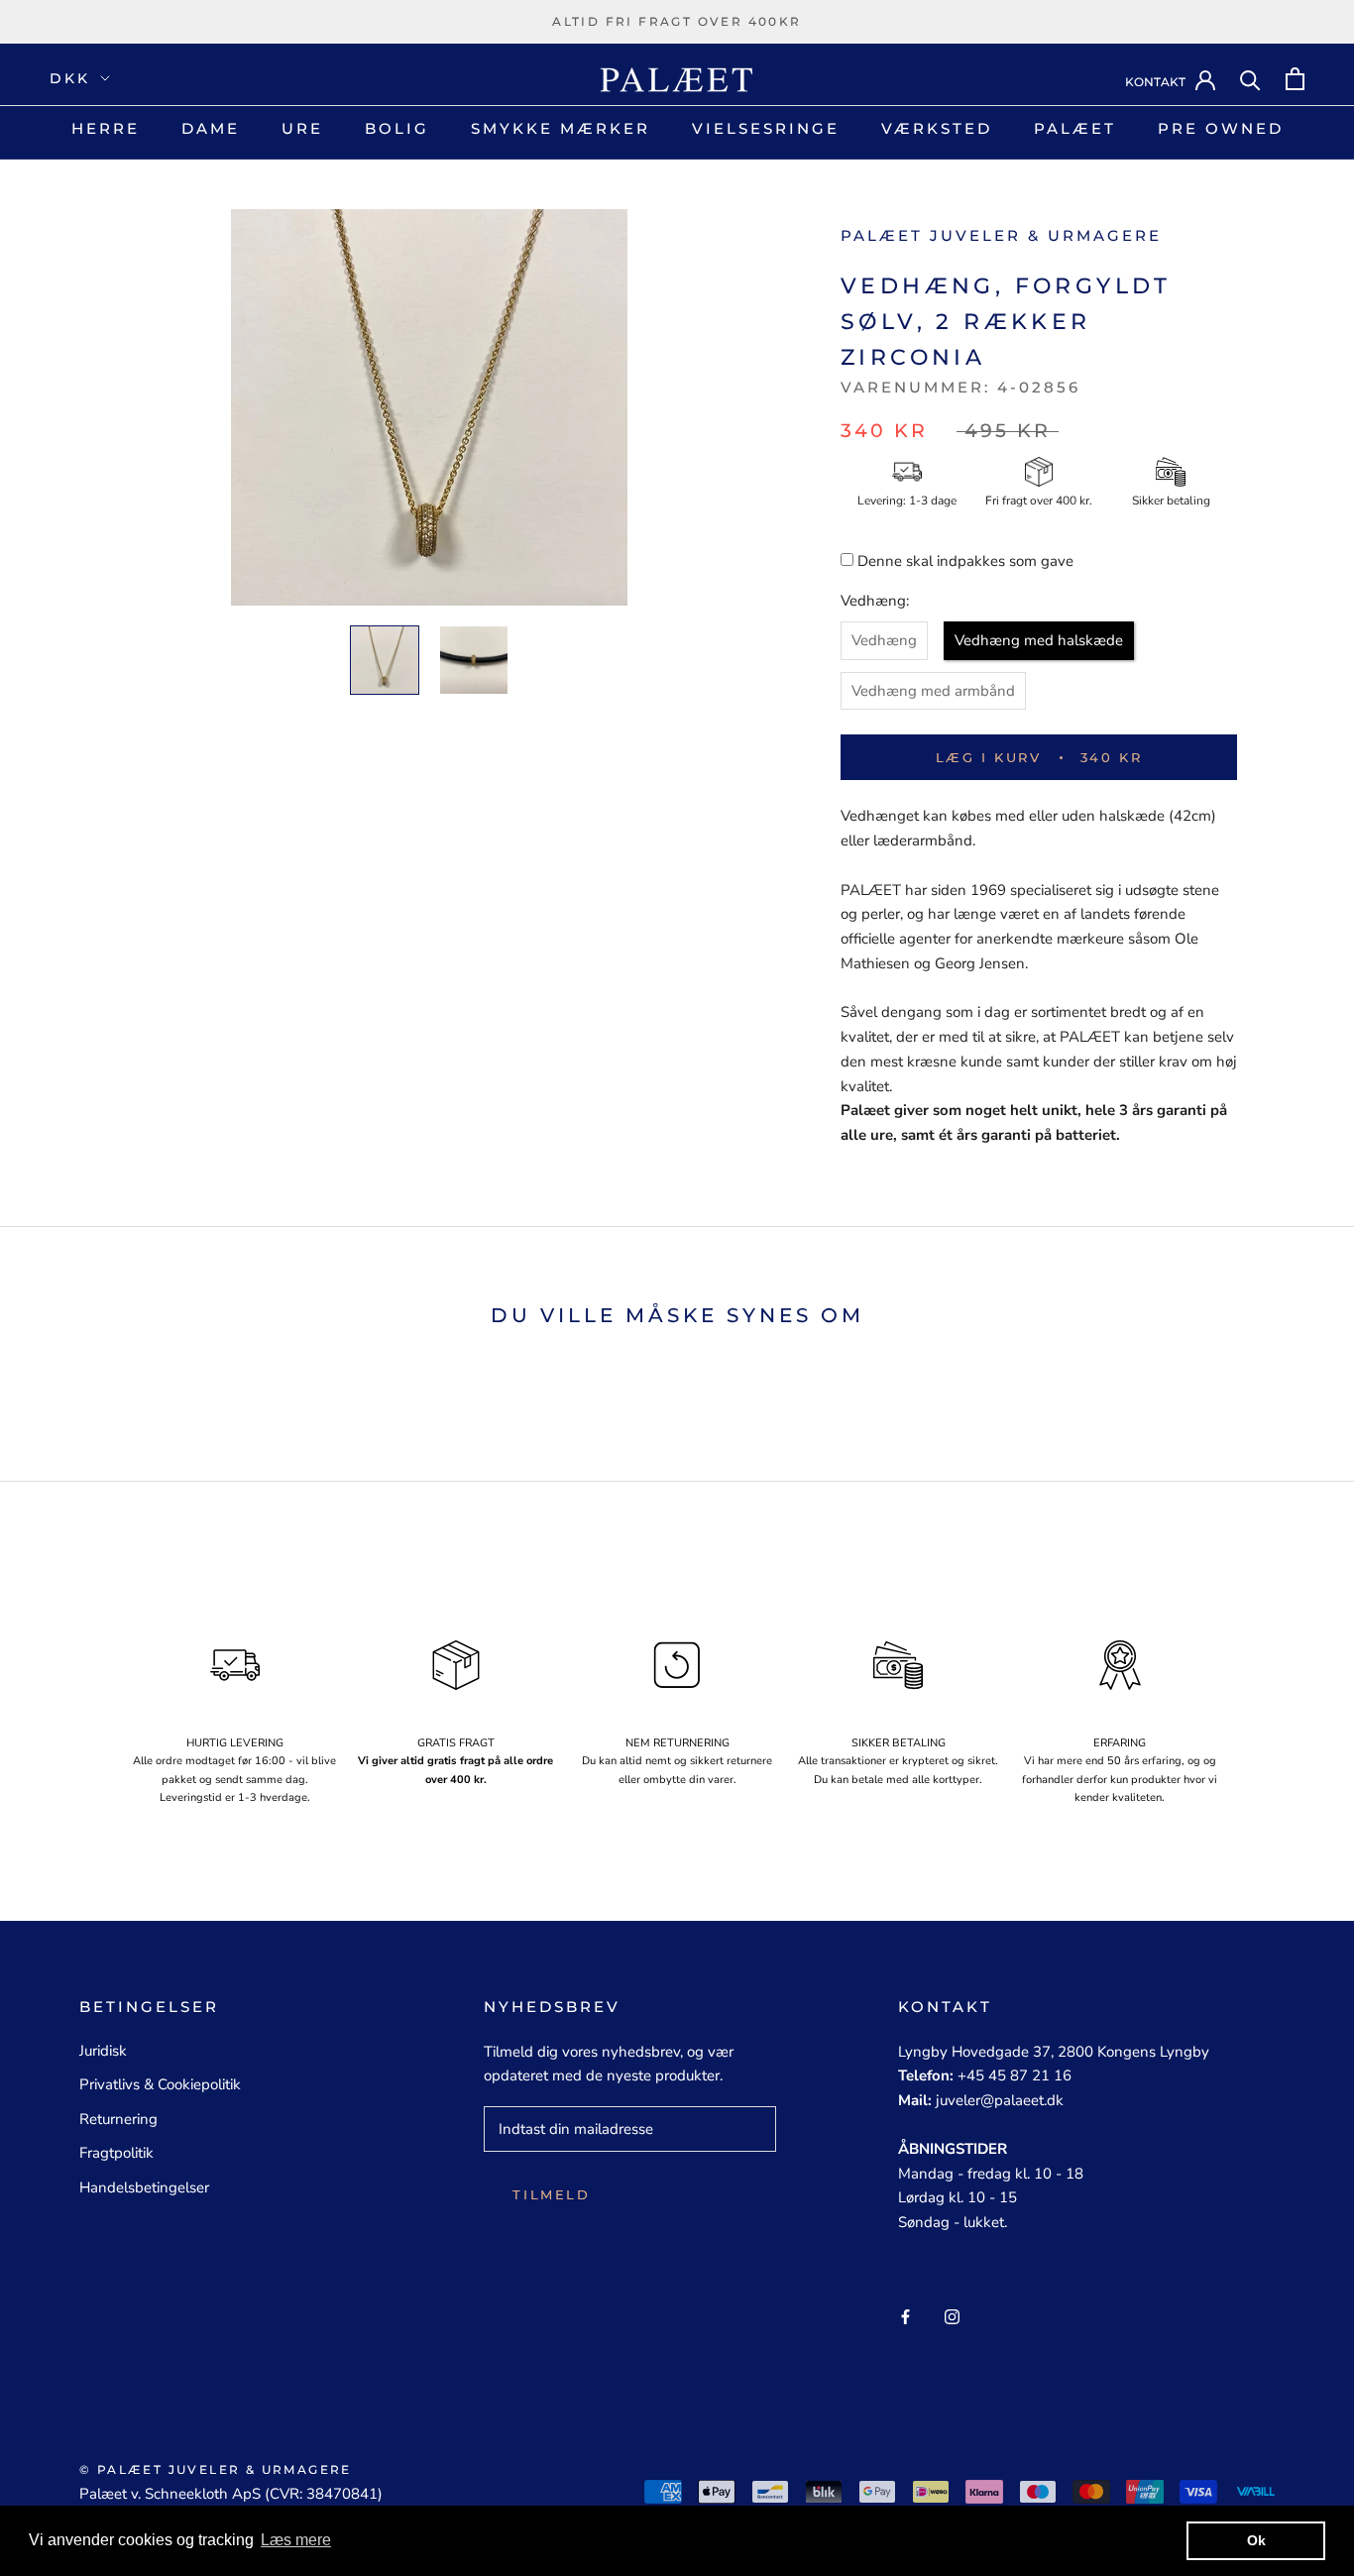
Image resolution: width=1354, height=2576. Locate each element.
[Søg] (1250, 79)
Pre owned (1221, 128)
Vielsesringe (766, 128)
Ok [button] (1256, 2540)
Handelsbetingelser (144, 2187)
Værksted (937, 128)
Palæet (1075, 128)
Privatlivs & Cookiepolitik (160, 2084)
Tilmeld (551, 2194)
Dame (211, 128)
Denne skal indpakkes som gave (965, 561)
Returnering (118, 2119)
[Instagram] (952, 2316)
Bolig (397, 128)
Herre (106, 128)
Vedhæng (884, 640)
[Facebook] (905, 2316)
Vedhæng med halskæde (1039, 640)
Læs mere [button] (296, 2540)
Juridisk (103, 2051)
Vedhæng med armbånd (933, 691)
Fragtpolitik (116, 2153)
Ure (302, 128)
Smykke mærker (561, 128)
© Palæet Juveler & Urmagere (216, 2469)
